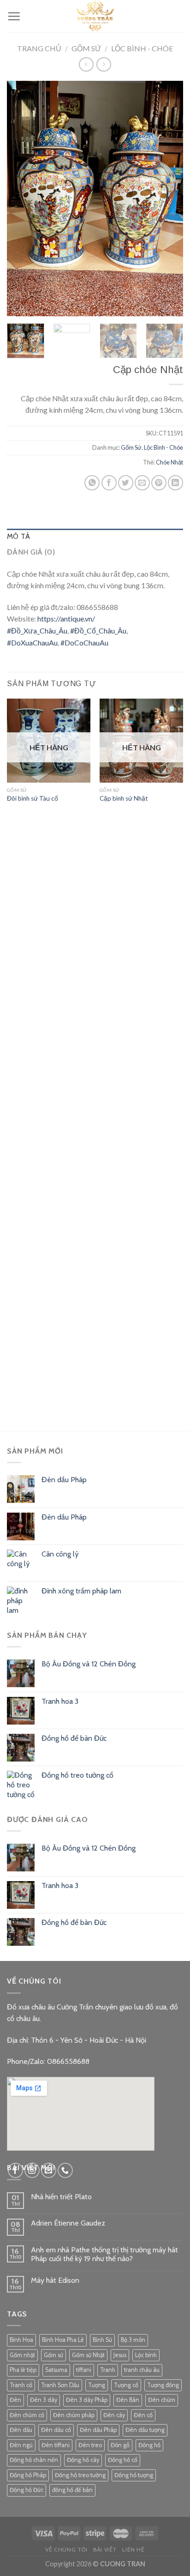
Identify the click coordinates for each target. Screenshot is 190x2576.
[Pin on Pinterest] (159, 483)
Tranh (108, 2370)
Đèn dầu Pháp (98, 2430)
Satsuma (56, 2370)
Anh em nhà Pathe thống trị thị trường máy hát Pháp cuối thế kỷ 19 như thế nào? (104, 2254)
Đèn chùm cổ (27, 2415)
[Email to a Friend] (142, 483)
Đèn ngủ (21, 2445)
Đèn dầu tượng (145, 2430)
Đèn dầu (21, 2430)
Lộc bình (146, 2355)
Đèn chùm (162, 2400)
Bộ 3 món (133, 2340)
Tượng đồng (163, 2385)
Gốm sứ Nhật (88, 2355)
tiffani (84, 2370)
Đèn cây (114, 2415)
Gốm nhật (22, 2355)
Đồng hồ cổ (123, 2460)
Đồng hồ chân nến (34, 2460)
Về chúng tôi (66, 2549)
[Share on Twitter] (126, 483)
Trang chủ (39, 48)
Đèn (15, 2400)
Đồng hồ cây (83, 2460)
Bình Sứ (102, 2340)
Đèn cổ (143, 2415)
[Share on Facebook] (109, 483)
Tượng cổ (126, 2385)
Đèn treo (90, 2445)
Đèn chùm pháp (74, 2415)
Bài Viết (105, 2549)
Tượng (97, 2385)
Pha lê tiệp (23, 2370)
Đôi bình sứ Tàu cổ (33, 798)
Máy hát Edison (55, 2280)
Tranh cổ (21, 2385)
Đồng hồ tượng (134, 2475)
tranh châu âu (142, 2370)
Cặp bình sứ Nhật (124, 798)
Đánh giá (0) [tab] (31, 552)
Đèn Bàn (128, 2400)
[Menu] (14, 16)
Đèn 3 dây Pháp (87, 2400)
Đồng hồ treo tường (80, 2475)
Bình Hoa (21, 2340)
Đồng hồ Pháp (28, 2475)
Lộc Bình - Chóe (142, 48)
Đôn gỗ (120, 2445)
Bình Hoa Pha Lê (63, 2340)
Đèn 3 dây (44, 2400)
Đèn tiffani (56, 2445)
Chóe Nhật (169, 462)
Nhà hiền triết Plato (61, 2197)
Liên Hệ (133, 2549)
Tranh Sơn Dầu (60, 2385)
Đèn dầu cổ (56, 2430)
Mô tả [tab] (19, 536)
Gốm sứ (53, 2355)
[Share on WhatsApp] (92, 483)
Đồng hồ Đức (27, 2490)
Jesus (120, 2355)
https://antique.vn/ (66, 618)
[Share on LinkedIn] (175, 483)
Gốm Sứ (86, 48)
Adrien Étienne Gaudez (68, 2223)
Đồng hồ (149, 2445)
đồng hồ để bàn (72, 2490)
